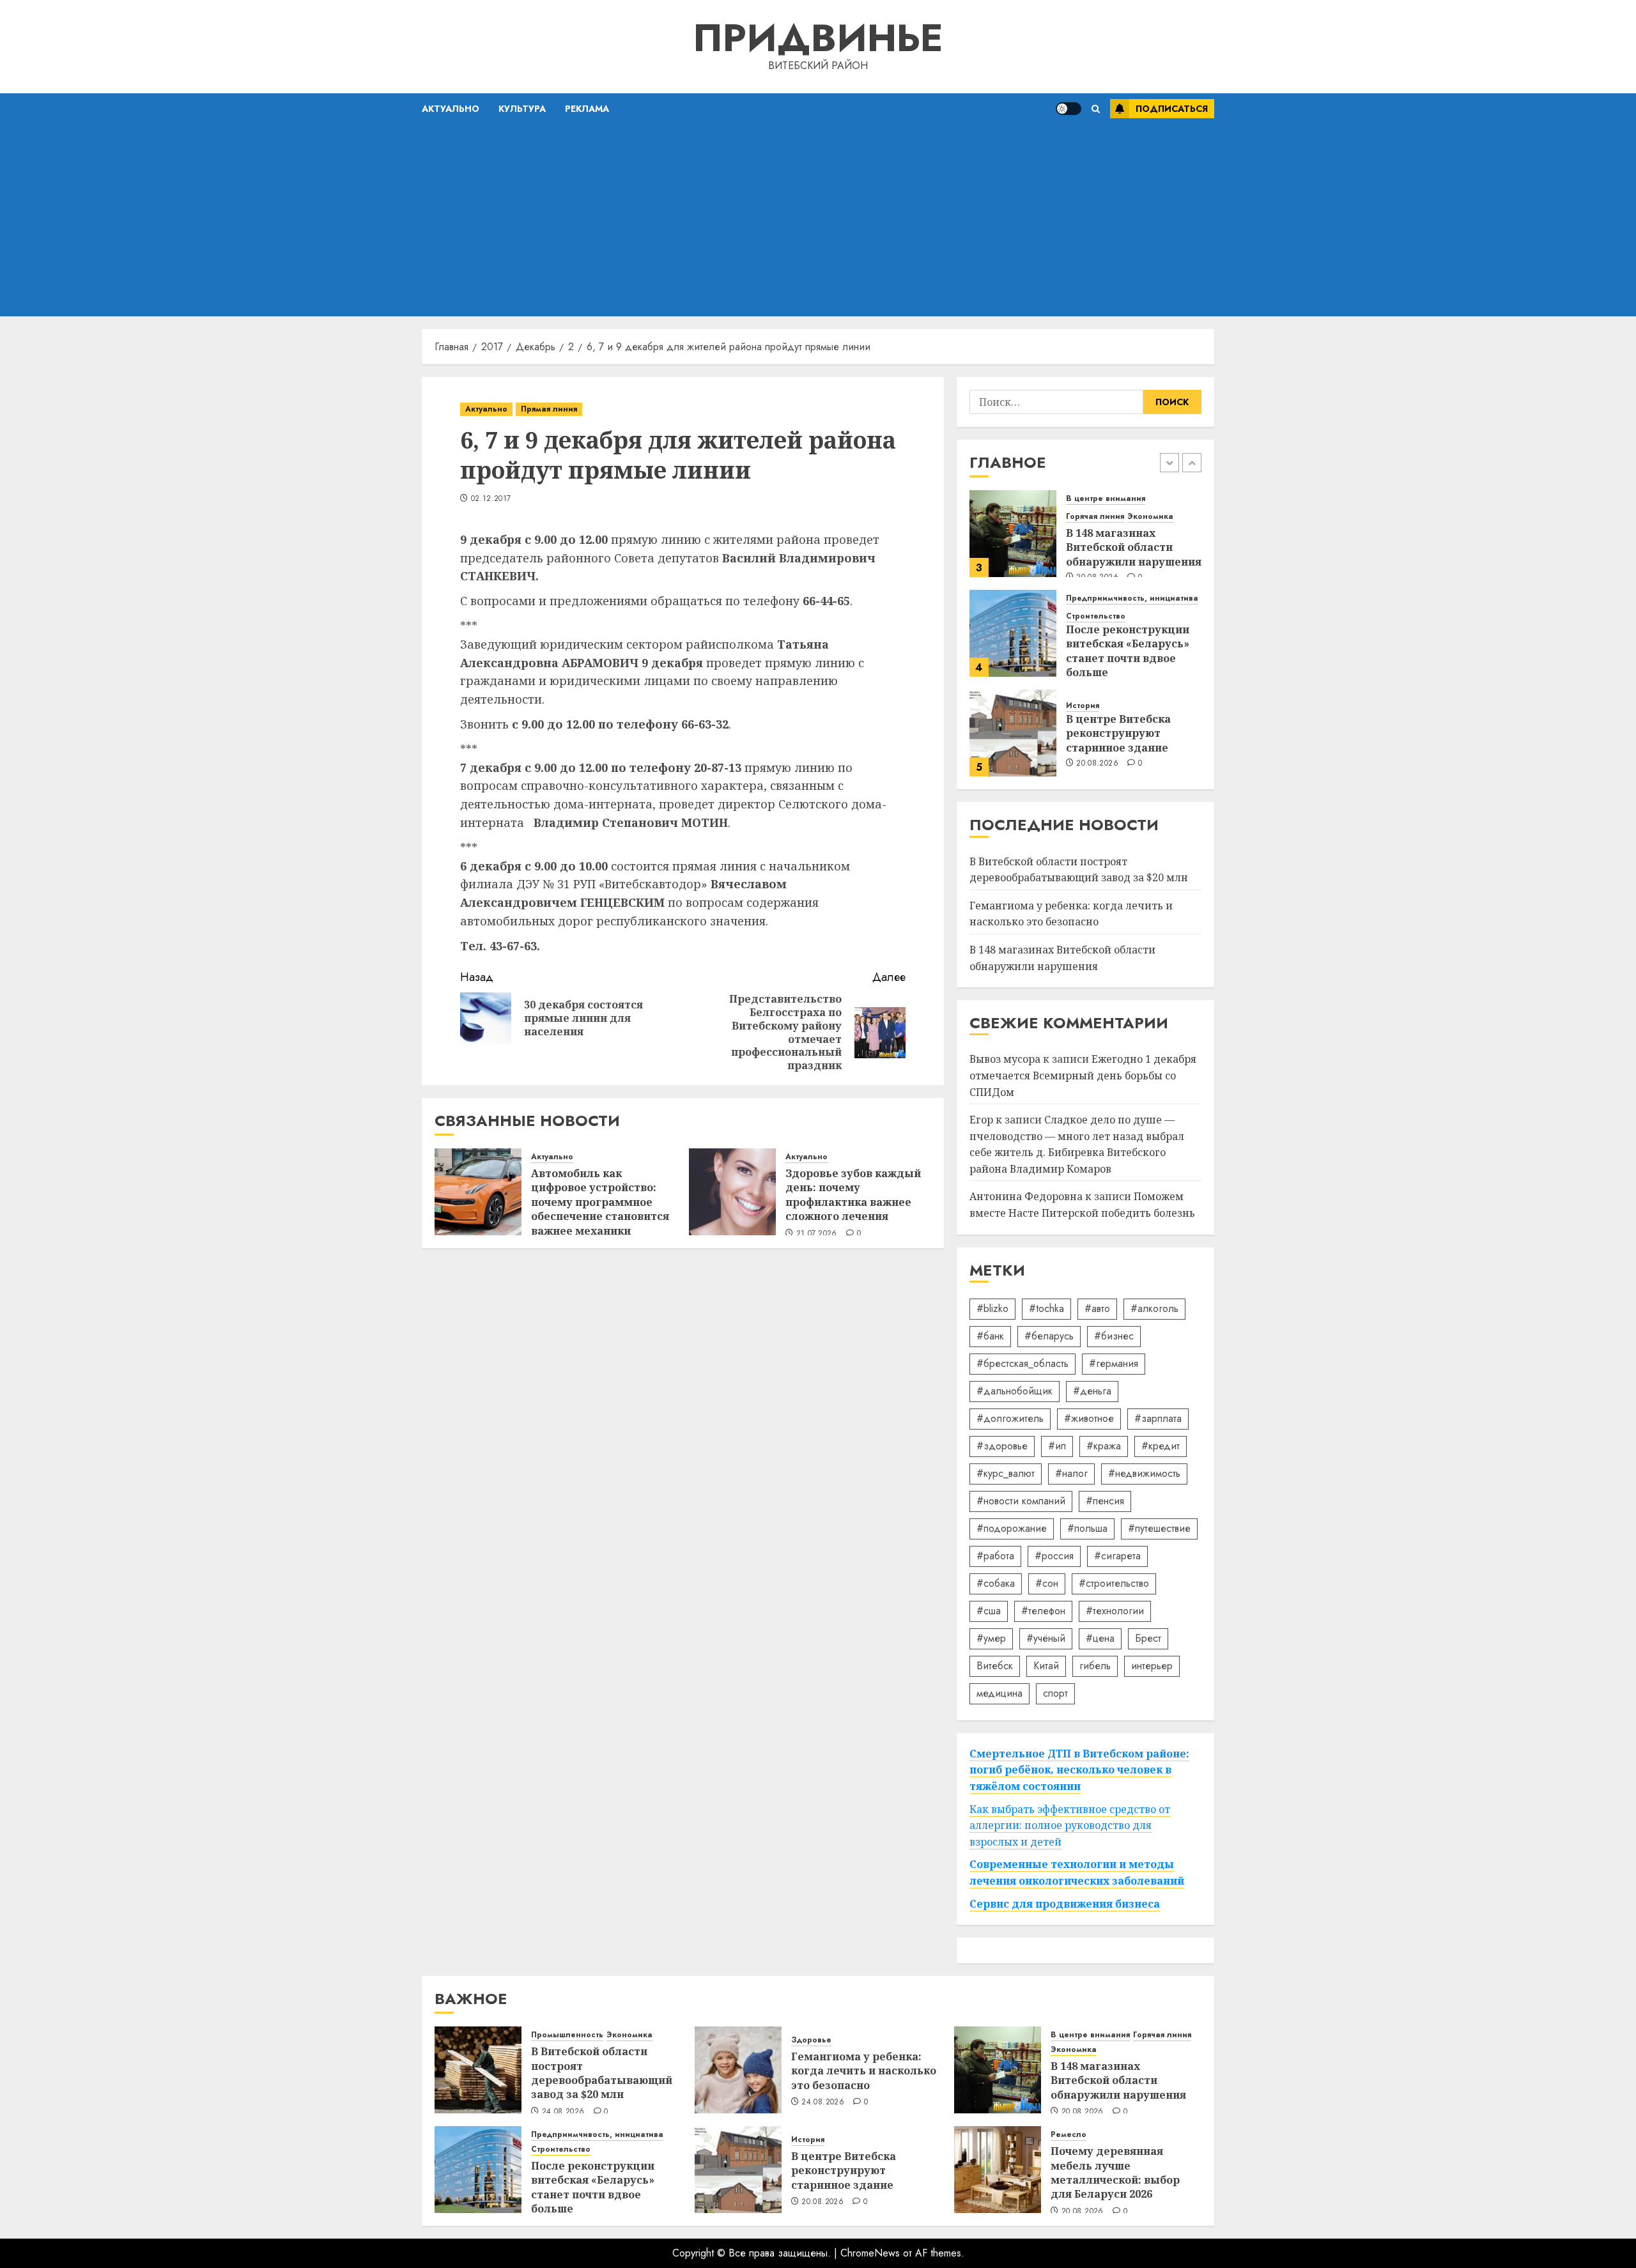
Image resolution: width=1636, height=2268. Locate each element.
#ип (1057, 1446)
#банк (990, 1336)
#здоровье (1002, 1446)
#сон (1047, 1583)
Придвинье (818, 38)
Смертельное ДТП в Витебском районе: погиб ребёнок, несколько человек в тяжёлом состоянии (1079, 1770)
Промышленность (567, 2035)
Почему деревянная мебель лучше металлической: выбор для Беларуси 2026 (1115, 2172)
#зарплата (1158, 1418)
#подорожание (1012, 1528)
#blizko (992, 1308)
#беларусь (1049, 1336)
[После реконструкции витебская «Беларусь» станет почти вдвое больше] (1013, 633)
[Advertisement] (818, 220)
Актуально (451, 109)
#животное (1089, 1418)
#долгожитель (1010, 1418)
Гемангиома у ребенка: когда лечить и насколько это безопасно (1071, 914)
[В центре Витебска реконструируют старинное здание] (1013, 733)
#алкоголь (1154, 1308)
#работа (995, 1556)
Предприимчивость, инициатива (1132, 598)
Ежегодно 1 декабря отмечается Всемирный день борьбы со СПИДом (1083, 1075)
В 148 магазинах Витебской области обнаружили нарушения (1134, 547)
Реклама (587, 109)
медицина (999, 1693)
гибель (1095, 1666)
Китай (1046, 1666)
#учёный (1046, 1638)
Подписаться (1172, 109)
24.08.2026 (563, 2112)
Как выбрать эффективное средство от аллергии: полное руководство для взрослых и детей (1070, 1825)
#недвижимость (1144, 1473)
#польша (1087, 1528)
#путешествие (1159, 1528)
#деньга (1092, 1391)
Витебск (995, 1666)
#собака (996, 1583)
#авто (1097, 1308)
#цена (1100, 1638)
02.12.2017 (491, 499)
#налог (1071, 1473)
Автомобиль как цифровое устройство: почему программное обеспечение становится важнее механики (600, 1202)
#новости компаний (1021, 1501)
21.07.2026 (817, 1234)
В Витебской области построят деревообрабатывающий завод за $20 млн (602, 2073)
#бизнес (1114, 1336)
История (1083, 706)
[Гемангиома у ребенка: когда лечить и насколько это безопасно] (738, 2070)
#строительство (1114, 1583)
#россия (1054, 1556)
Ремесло (1069, 2135)
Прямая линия (549, 409)
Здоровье (811, 2040)
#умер (991, 1638)
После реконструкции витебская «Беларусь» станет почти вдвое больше (1128, 651)
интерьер (1152, 1666)
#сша (989, 1611)
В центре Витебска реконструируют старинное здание (1118, 733)
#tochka (1046, 1308)
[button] (1096, 109)
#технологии (1115, 1611)
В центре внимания (1106, 499)
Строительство (1096, 616)
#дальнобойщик (1015, 1391)
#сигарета (1117, 1556)
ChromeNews (870, 2253)
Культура (522, 109)
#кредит (1161, 1446)
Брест (1148, 1638)
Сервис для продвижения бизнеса (1065, 1904)
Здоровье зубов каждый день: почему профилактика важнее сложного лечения (853, 1195)
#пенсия (1105, 1501)
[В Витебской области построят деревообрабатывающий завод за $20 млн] (478, 2070)
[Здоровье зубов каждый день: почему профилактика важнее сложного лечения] (732, 1192)
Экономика (1150, 517)
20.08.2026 (1097, 764)
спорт (1055, 1693)
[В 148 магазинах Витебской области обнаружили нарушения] (1013, 534)
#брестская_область (1022, 1363)
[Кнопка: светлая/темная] (1069, 109)
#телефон (1043, 1611)
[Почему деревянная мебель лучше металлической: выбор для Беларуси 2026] (998, 2170)
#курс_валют (1006, 1473)
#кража (1104, 1446)
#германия (1114, 1363)
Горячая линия (1095, 517)
